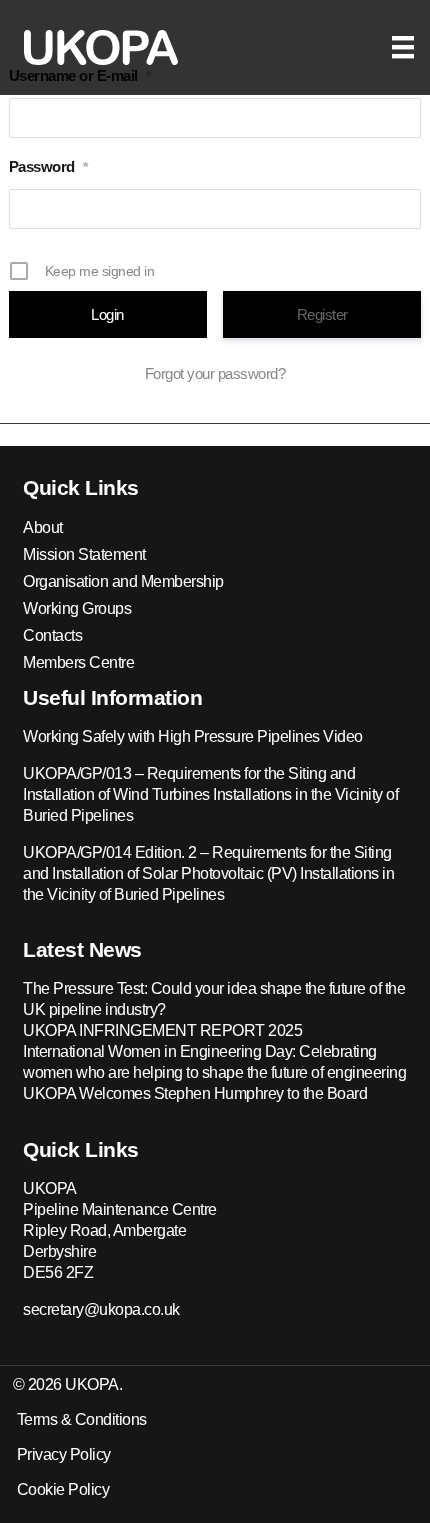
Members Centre (78, 662)
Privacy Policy (64, 1454)
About (43, 527)
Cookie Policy (63, 1489)
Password (48, 166)
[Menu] (403, 47)
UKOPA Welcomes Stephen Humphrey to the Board (195, 1093)
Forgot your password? (215, 373)
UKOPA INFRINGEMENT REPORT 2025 (162, 1030)
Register (322, 314)
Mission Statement (84, 554)
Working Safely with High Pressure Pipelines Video (193, 736)
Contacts (52, 635)
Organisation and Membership (123, 581)
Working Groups (77, 608)
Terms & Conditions (82, 1419)
